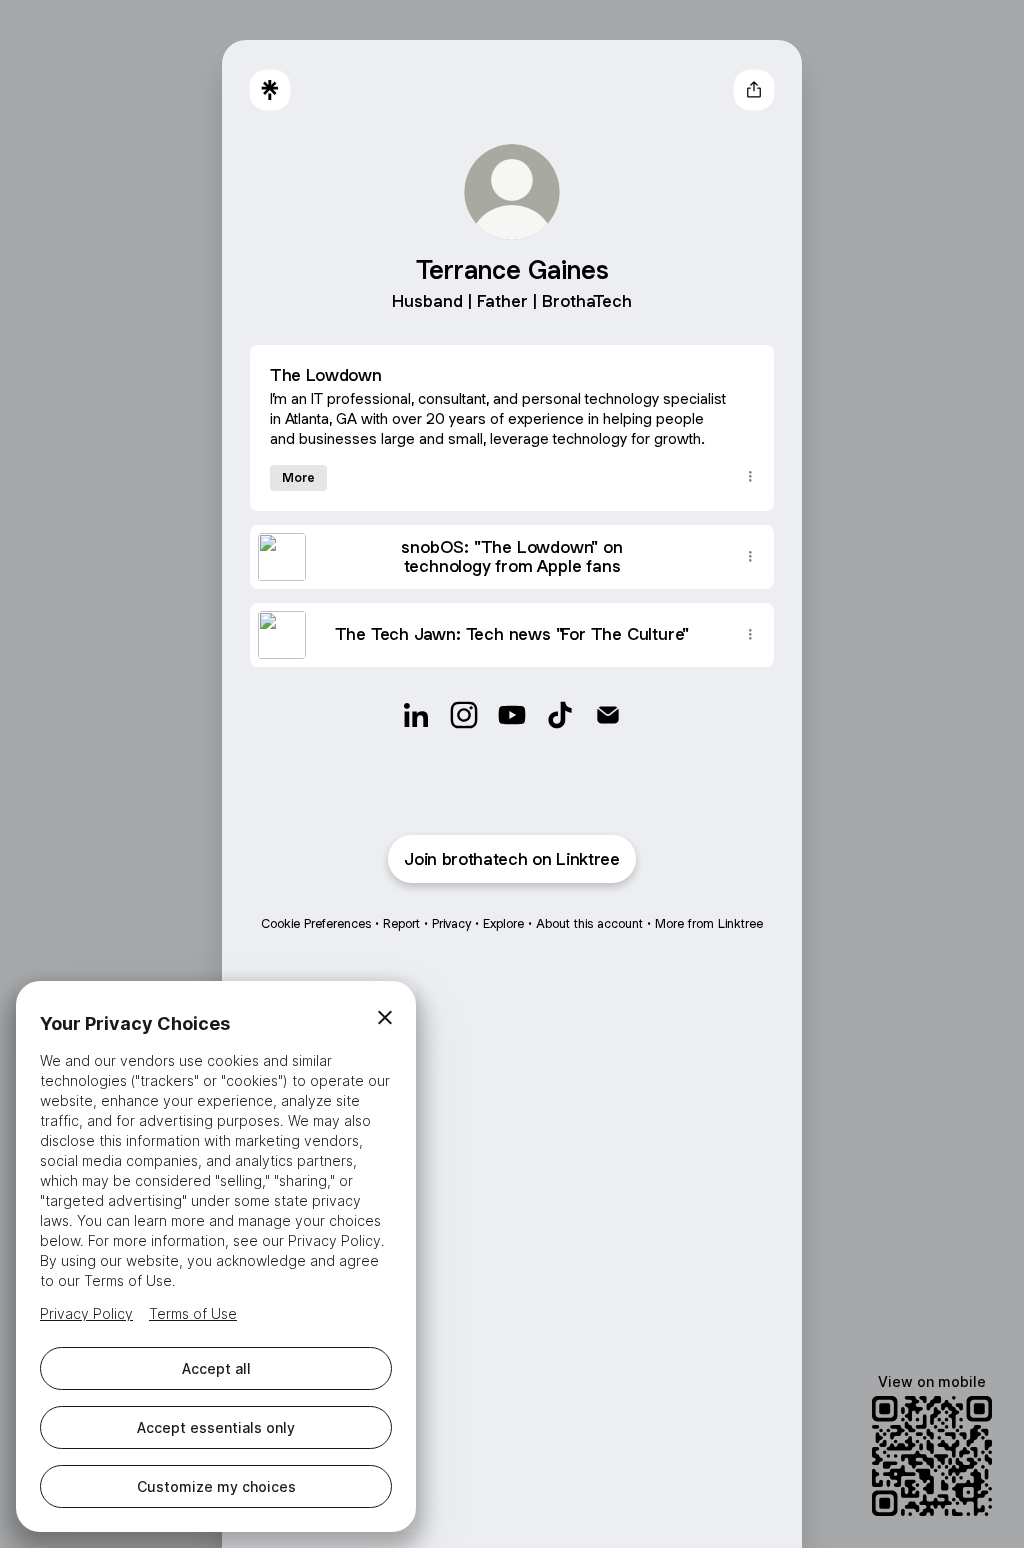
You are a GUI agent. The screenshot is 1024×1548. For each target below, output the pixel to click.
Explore (503, 923)
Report (401, 923)
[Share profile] (754, 90)
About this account (589, 923)
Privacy (451, 923)
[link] (416, 715)
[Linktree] (270, 90)
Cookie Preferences (316, 923)
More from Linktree (709, 923)
